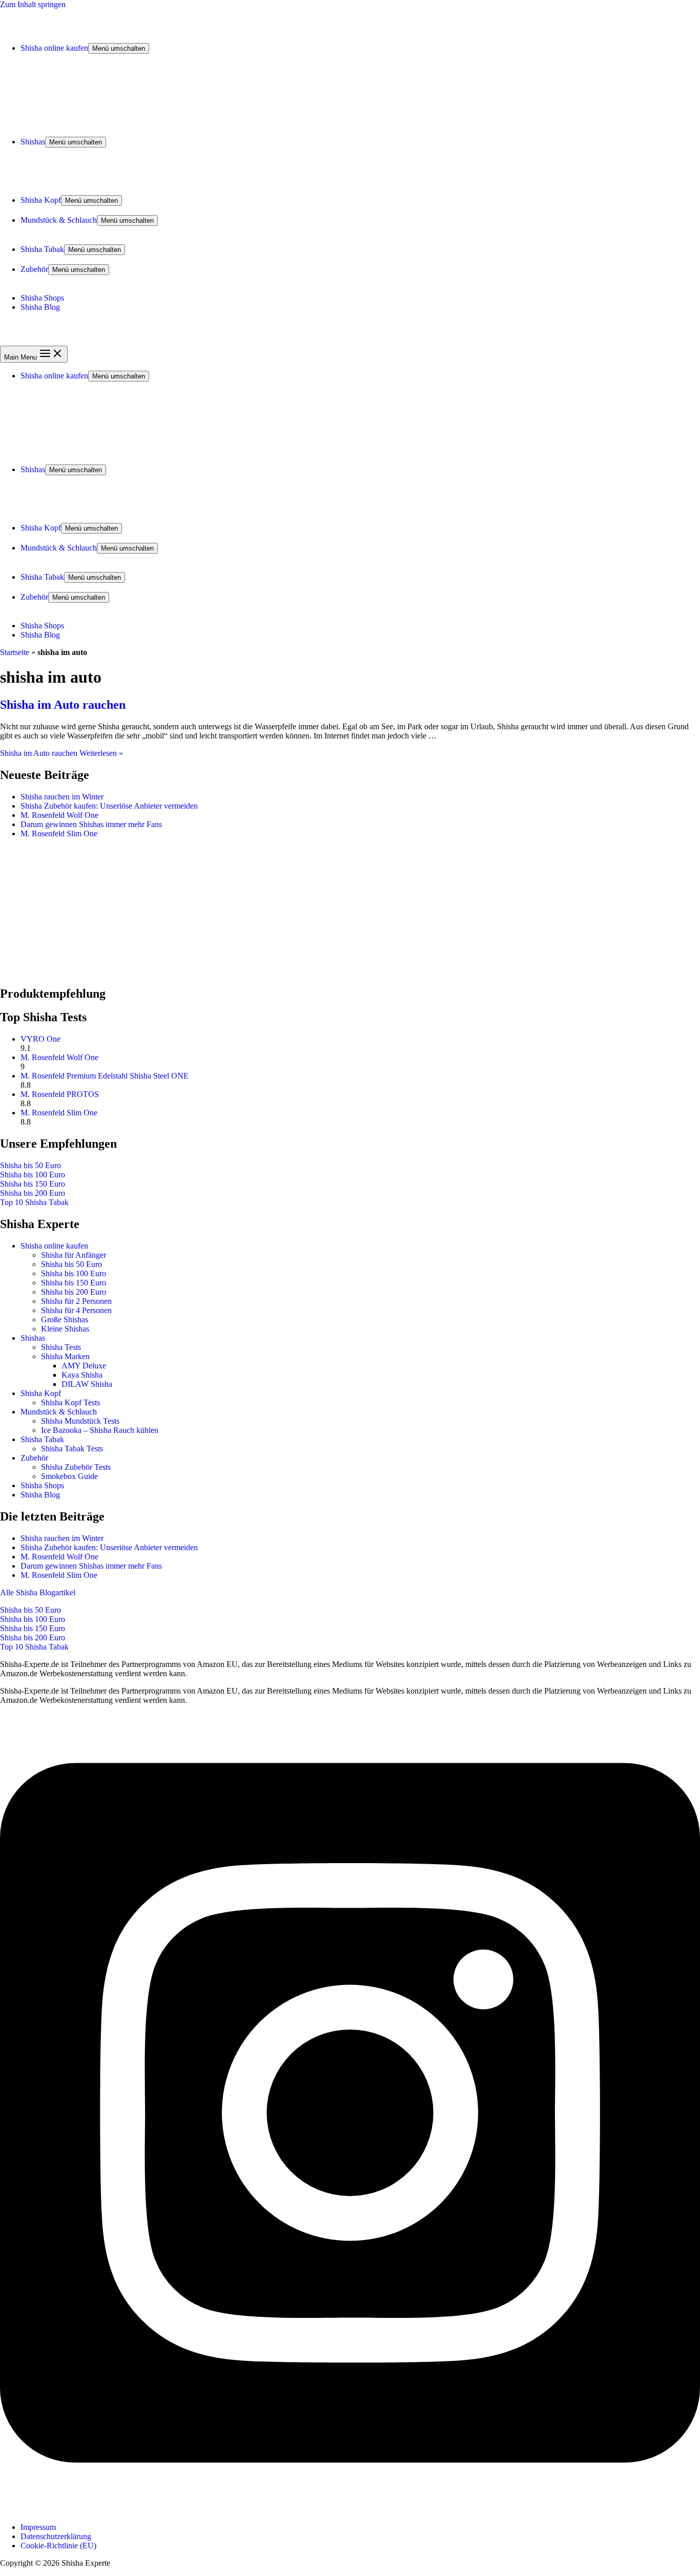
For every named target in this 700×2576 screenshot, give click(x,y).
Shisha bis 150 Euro (33, 1184)
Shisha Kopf (41, 200)
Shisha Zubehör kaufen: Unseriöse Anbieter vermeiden (109, 806)
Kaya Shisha (82, 1375)
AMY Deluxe (84, 1366)
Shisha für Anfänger (74, 1255)
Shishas (33, 142)
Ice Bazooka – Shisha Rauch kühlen (100, 1430)
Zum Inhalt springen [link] (33, 4)
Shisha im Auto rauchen (63, 705)
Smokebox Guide (69, 1476)
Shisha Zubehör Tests (76, 1467)
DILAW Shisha (87, 1384)
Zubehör (34, 269)
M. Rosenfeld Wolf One (59, 815)
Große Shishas (65, 1319)
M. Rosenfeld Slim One (59, 833)
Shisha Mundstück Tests (80, 1421)
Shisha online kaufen (54, 48)
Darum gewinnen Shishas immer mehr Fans (91, 824)
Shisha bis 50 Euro (30, 1165)
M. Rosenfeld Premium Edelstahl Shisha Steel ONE (105, 1076)
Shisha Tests (61, 1347)
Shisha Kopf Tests (70, 1402)
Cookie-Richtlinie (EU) (58, 2546)
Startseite (15, 652)
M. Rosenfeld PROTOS (60, 1094)
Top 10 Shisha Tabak (34, 1202)
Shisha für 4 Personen (76, 1310)
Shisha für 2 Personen (76, 1301)
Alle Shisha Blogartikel (38, 1592)
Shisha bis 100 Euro (33, 1175)
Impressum (38, 2527)
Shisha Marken (65, 1356)
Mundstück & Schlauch (59, 220)
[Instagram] (350, 2510)
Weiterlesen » (61, 753)
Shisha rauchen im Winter (62, 797)
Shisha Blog (40, 307)
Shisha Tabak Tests (72, 1449)
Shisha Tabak (42, 249)
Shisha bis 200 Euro (33, 1193)
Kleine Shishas (65, 1329)
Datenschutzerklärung (56, 2536)
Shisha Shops (42, 298)
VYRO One (40, 1039)
